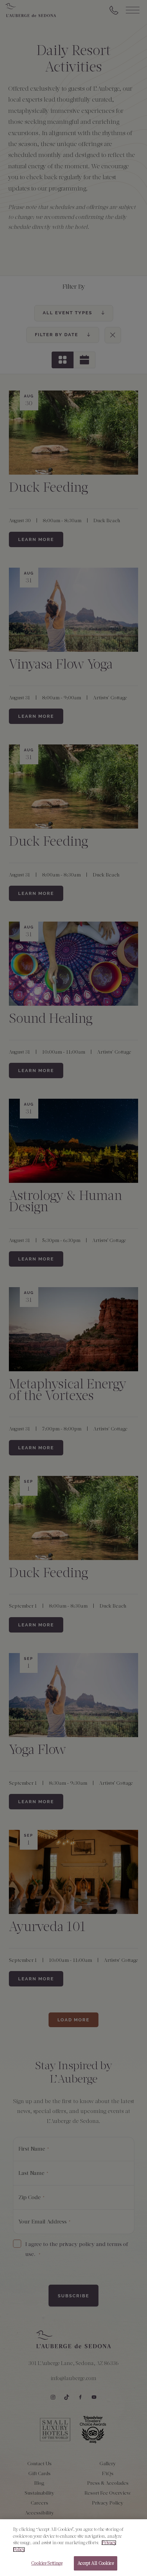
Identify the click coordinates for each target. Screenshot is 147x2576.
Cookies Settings (47, 2563)
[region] (73, 2548)
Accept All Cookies (95, 2563)
